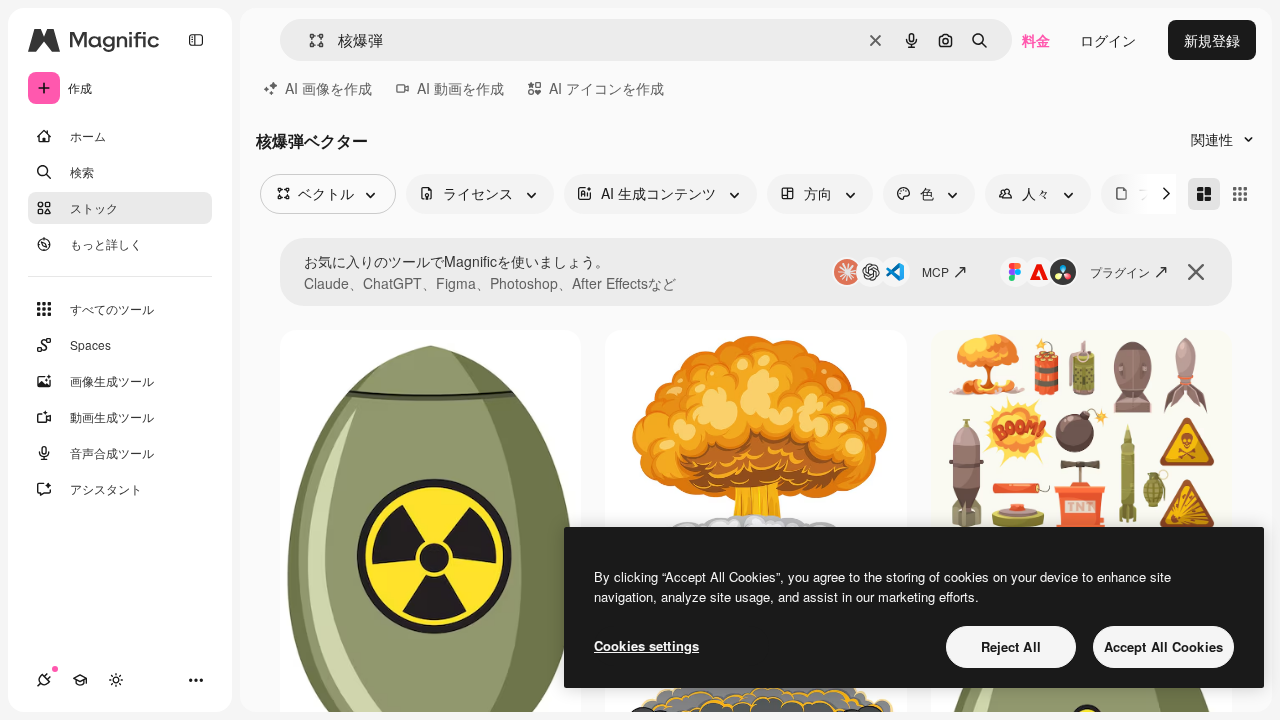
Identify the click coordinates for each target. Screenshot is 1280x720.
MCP (935, 271)
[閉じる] (1196, 272)
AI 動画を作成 (460, 88)
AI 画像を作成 (328, 88)
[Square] (1240, 194)
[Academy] (80, 680)
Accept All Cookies (1163, 646)
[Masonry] (1204, 194)
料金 (1036, 40)
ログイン (1108, 40)
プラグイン (1120, 271)
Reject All (1011, 646)
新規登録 (1212, 40)
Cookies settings (646, 645)
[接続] (44, 680)
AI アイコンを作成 (606, 88)
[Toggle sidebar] (196, 40)
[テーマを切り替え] (116, 680)
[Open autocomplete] (308, 40)
